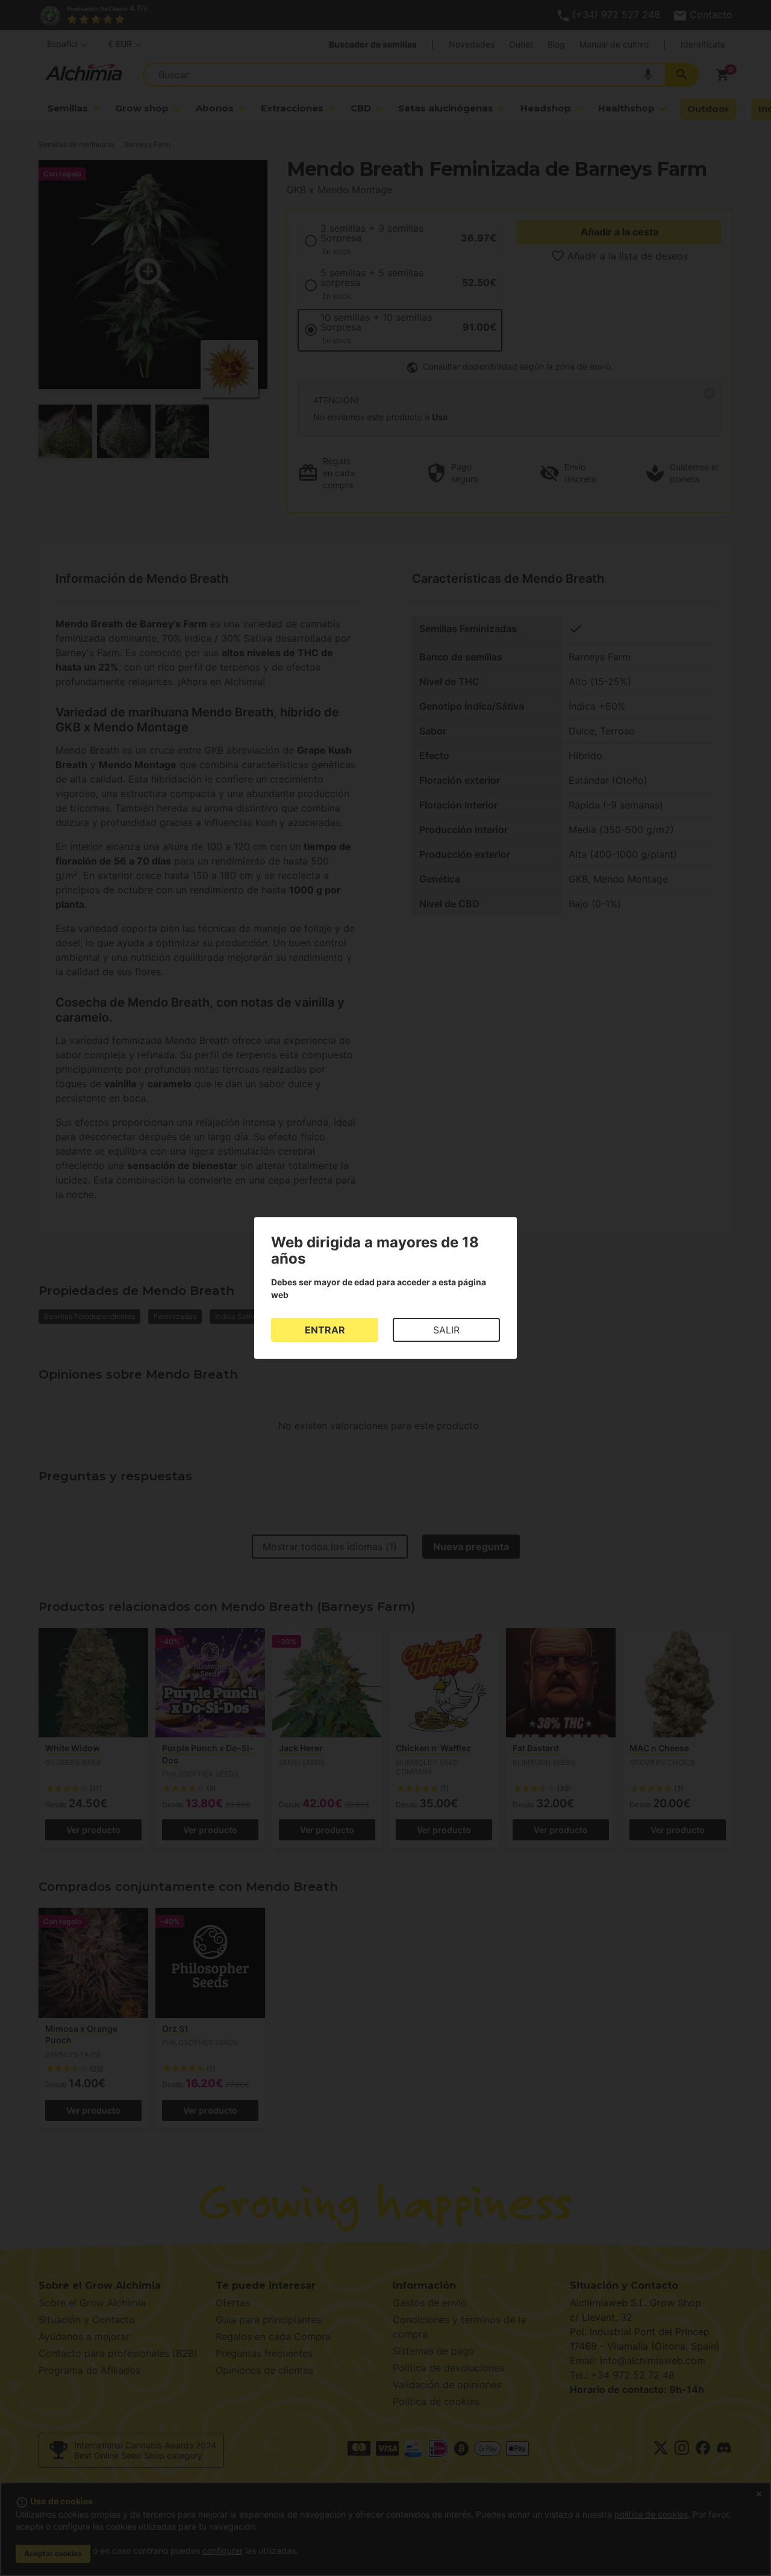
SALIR (446, 1330)
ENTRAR (325, 1330)
